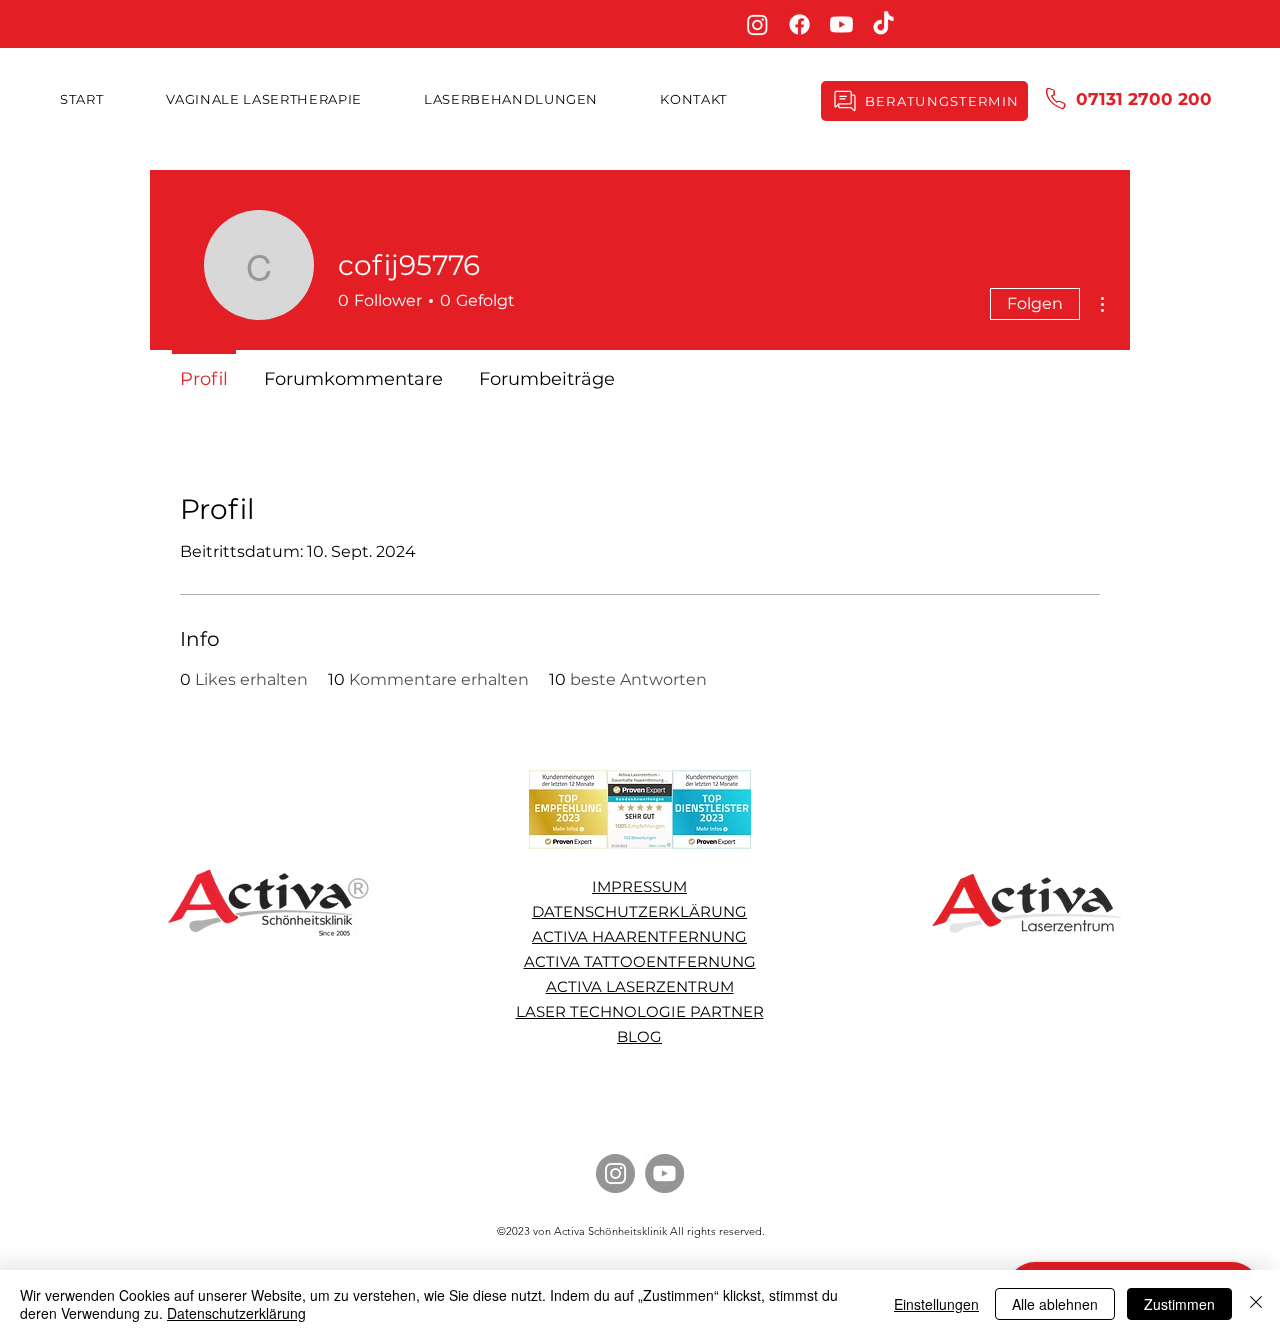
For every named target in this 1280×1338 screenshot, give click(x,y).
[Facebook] (799, 24)
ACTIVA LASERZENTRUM (640, 986)
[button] (511, 99)
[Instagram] (757, 24)
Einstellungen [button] (936, 1304)
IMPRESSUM (639, 886)
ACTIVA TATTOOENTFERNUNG (640, 961)
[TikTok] (883, 24)
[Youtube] (841, 24)
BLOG (639, 1036)
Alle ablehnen (1055, 1304)
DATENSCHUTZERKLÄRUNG (639, 911)
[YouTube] (664, 1173)
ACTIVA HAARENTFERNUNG (639, 936)
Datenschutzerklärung (236, 1313)
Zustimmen (1179, 1304)
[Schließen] (1256, 1304)
